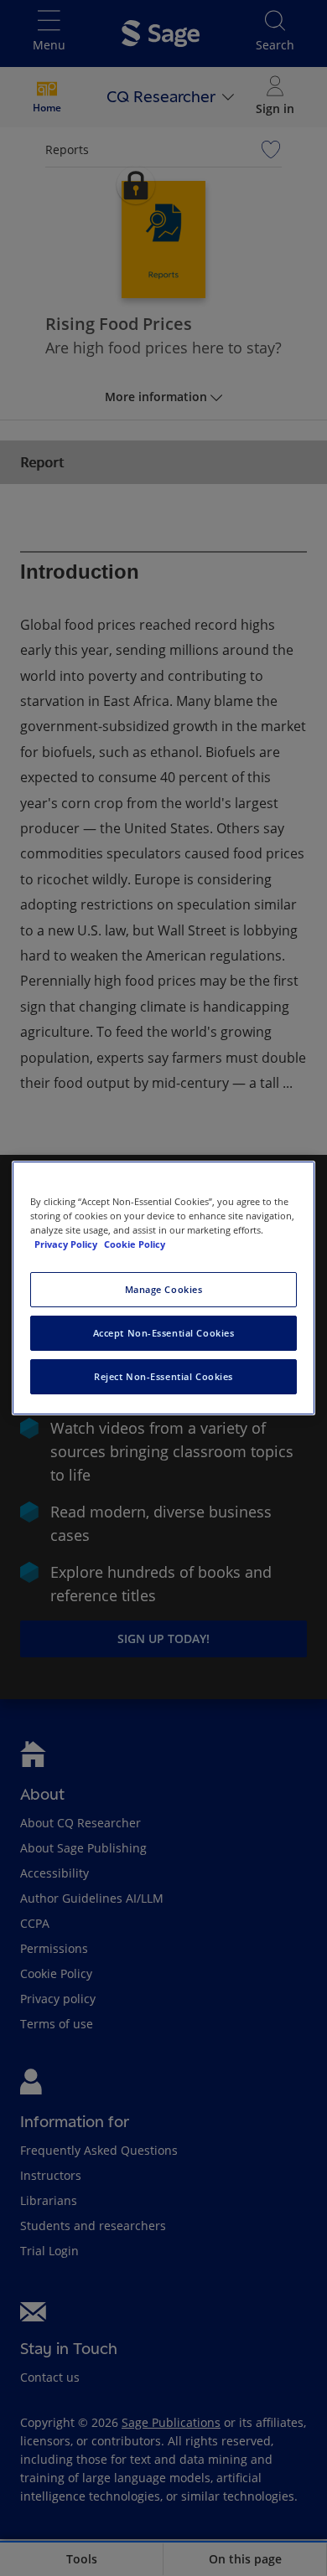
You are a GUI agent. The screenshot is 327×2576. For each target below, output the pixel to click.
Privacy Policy (67, 1244)
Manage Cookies (164, 1289)
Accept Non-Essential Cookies (164, 1333)
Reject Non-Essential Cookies (163, 1376)
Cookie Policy (135, 1244)
